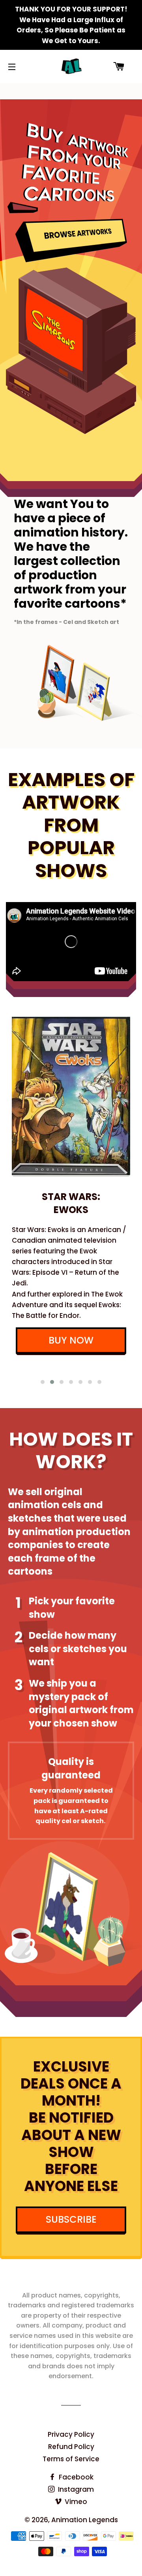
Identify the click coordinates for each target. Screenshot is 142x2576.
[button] (43, 1382)
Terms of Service (71, 2459)
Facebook (75, 2477)
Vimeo (75, 2502)
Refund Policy (71, 2447)
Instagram (75, 2489)
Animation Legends (85, 2520)
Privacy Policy (71, 2434)
